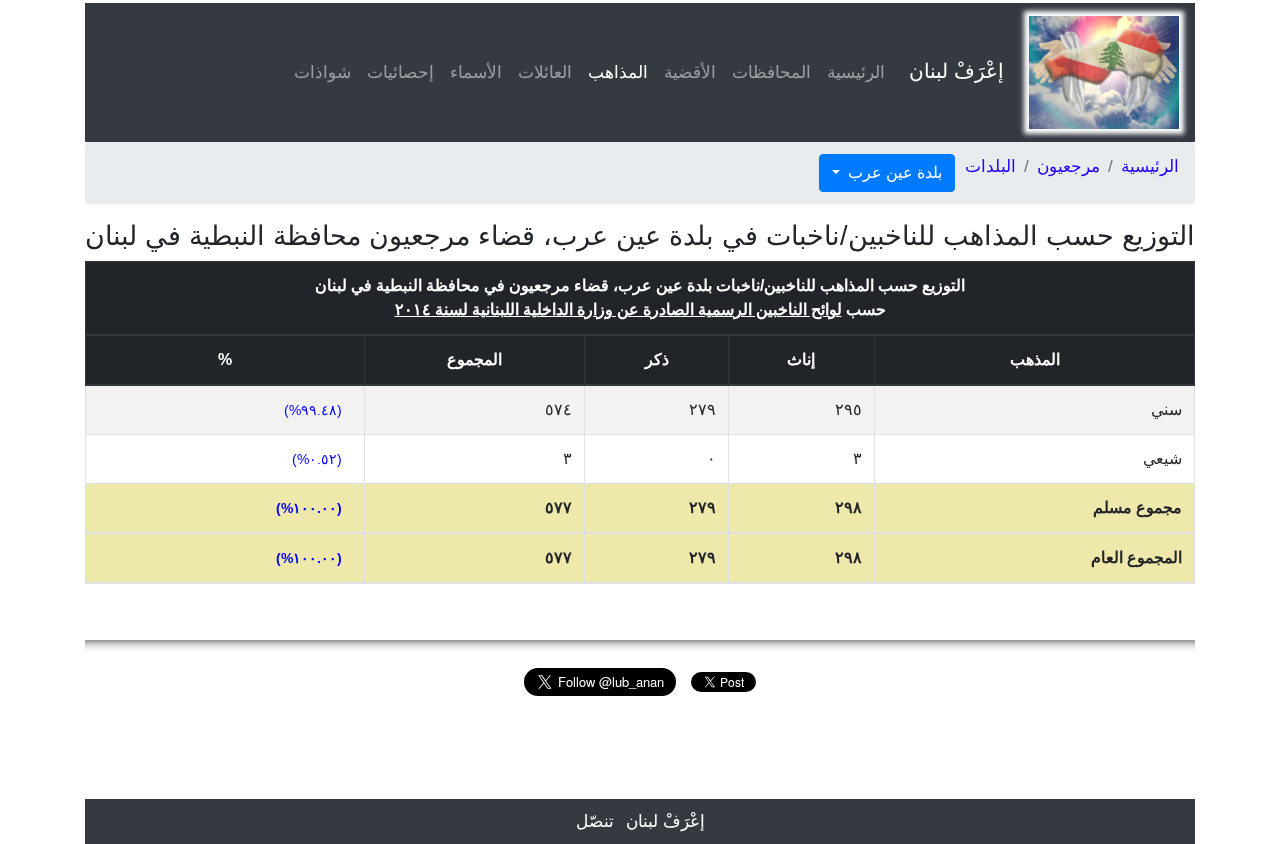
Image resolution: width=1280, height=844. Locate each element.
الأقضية (690, 72)
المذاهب (614, 72)
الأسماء (476, 72)
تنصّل (595, 821)
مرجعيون (1068, 166)
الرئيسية (856, 72)
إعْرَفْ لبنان (956, 71)
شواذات (322, 72)
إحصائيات (400, 72)
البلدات (990, 166)
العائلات (545, 72)
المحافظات (771, 72)
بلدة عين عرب (893, 172)
